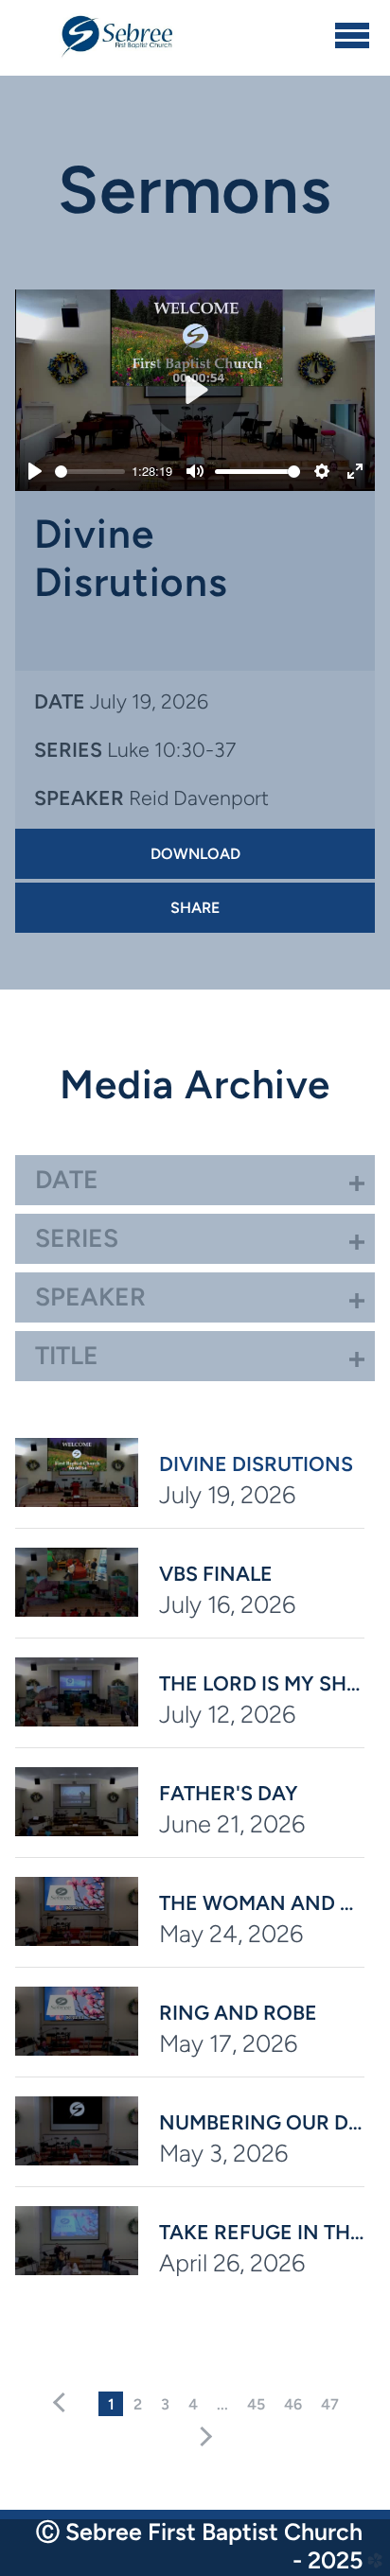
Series (68, 750)
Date (60, 701)
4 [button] (193, 2404)
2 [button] (138, 2404)
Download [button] (195, 854)
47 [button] (330, 2404)
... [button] (222, 2404)
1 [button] (111, 2404)
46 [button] (293, 2404)
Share (195, 908)
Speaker (79, 798)
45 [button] (256, 2404)
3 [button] (165, 2404)
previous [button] (63, 2403)
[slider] (89, 472)
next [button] (203, 2437)
